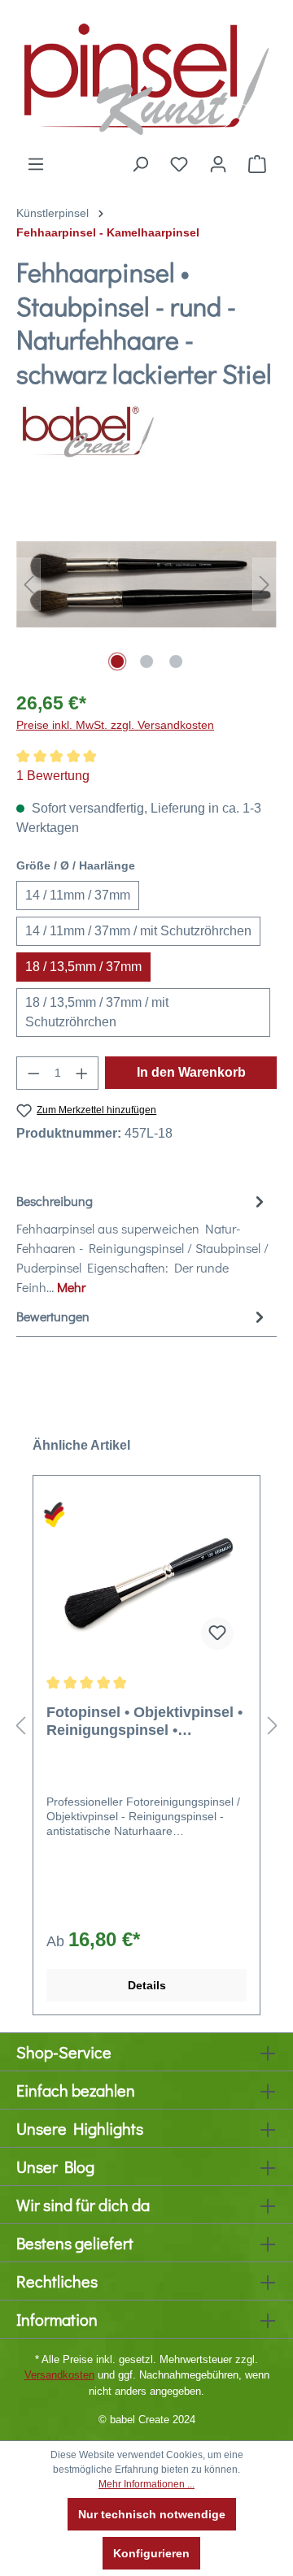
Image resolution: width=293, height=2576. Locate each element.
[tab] (142, 1243)
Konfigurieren (151, 2553)
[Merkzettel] (179, 164)
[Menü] (36, 164)
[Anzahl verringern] (33, 1073)
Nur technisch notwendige (152, 2514)
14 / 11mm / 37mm (78, 895)
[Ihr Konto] (218, 164)
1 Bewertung (53, 776)
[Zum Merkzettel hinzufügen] (217, 1633)
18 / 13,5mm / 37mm (83, 967)
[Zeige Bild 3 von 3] (176, 661)
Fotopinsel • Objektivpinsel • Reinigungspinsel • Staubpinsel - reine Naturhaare (144, 1722)
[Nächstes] (265, 585)
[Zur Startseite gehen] (146, 77)
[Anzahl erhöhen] (82, 1073)
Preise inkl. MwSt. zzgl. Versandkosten (115, 725)
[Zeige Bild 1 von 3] (117, 661)
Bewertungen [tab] (53, 1316)
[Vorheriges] (28, 585)
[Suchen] (140, 164)
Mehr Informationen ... (146, 2484)
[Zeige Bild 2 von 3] (146, 661)
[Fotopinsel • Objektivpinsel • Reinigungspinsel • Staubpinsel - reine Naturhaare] (146, 1581)
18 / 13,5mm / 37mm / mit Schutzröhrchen (97, 1012)
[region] (146, 585)
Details (147, 1985)
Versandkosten (59, 2375)
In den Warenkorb (191, 1072)
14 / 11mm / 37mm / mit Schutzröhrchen (138, 931)
